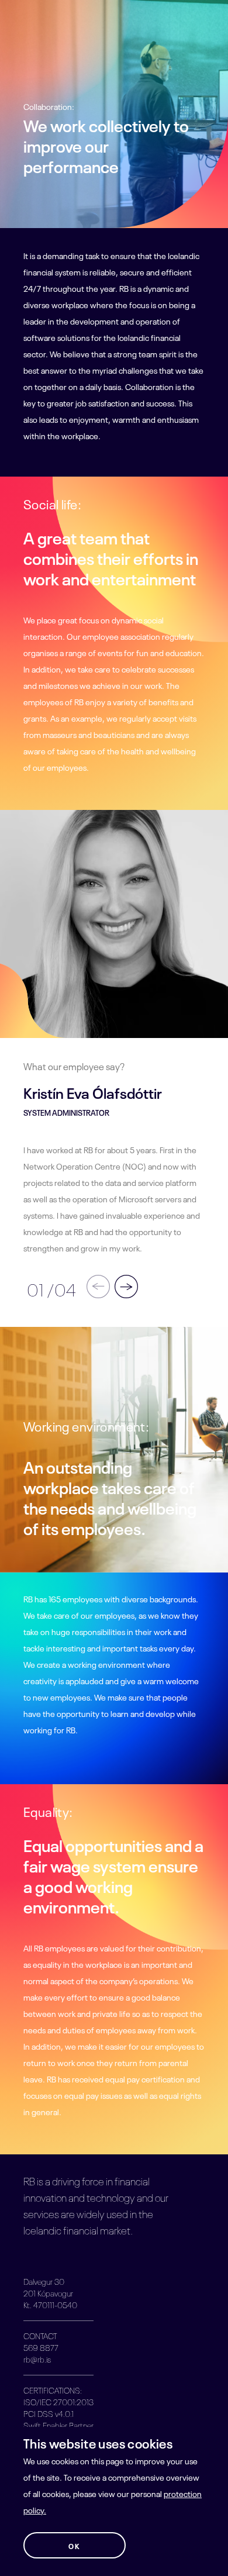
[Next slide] (125, 1287)
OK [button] (74, 2546)
